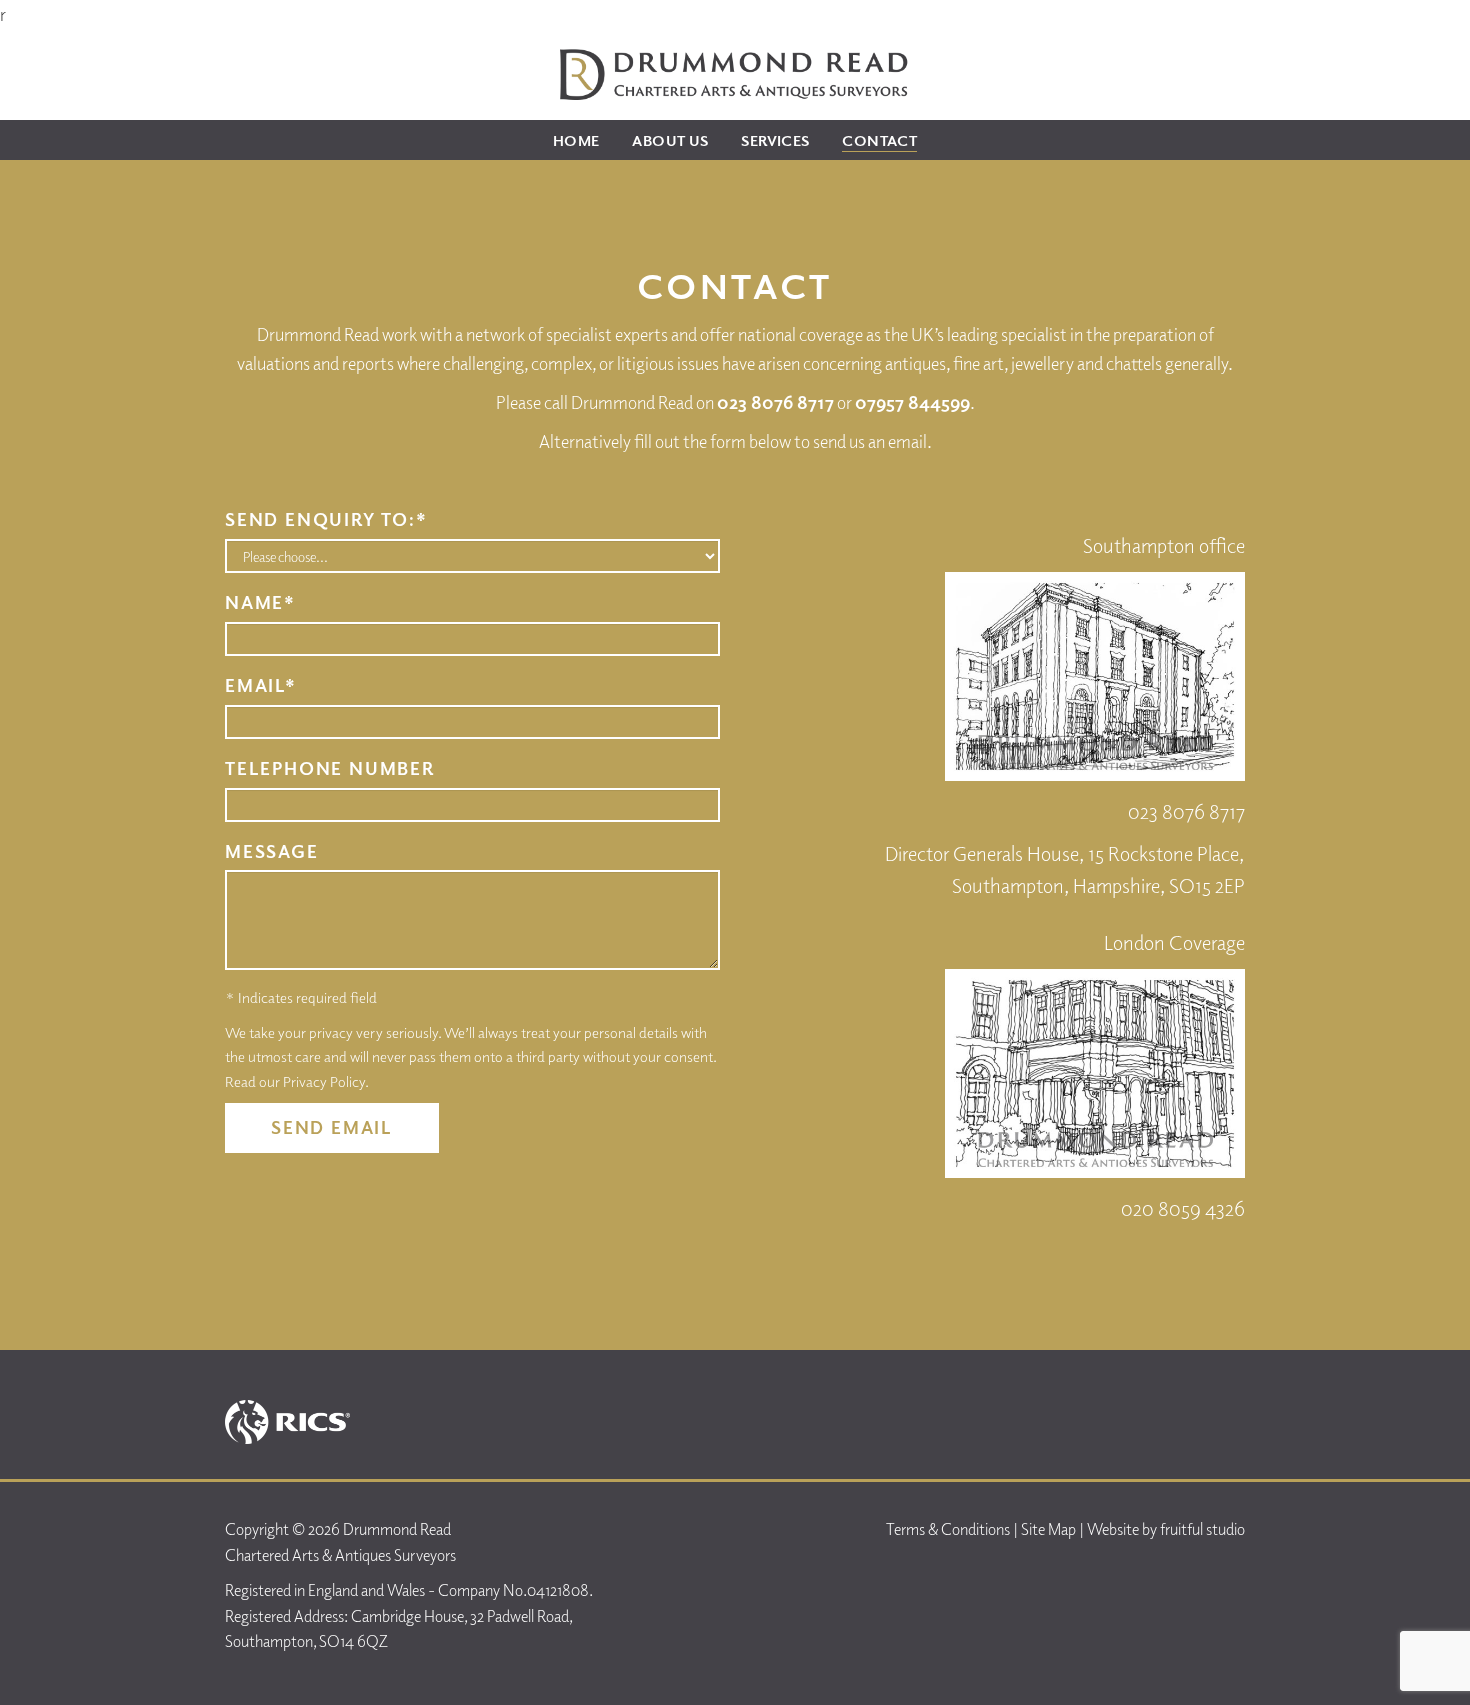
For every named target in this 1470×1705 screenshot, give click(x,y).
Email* (261, 685)
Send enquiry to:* (326, 519)
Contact (879, 140)
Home (576, 140)
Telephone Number (330, 768)
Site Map (1048, 1529)
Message (272, 851)
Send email (332, 1127)
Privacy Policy (324, 1080)
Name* (260, 602)
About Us (670, 140)
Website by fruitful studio (1166, 1529)
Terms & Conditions (948, 1529)
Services (775, 140)
